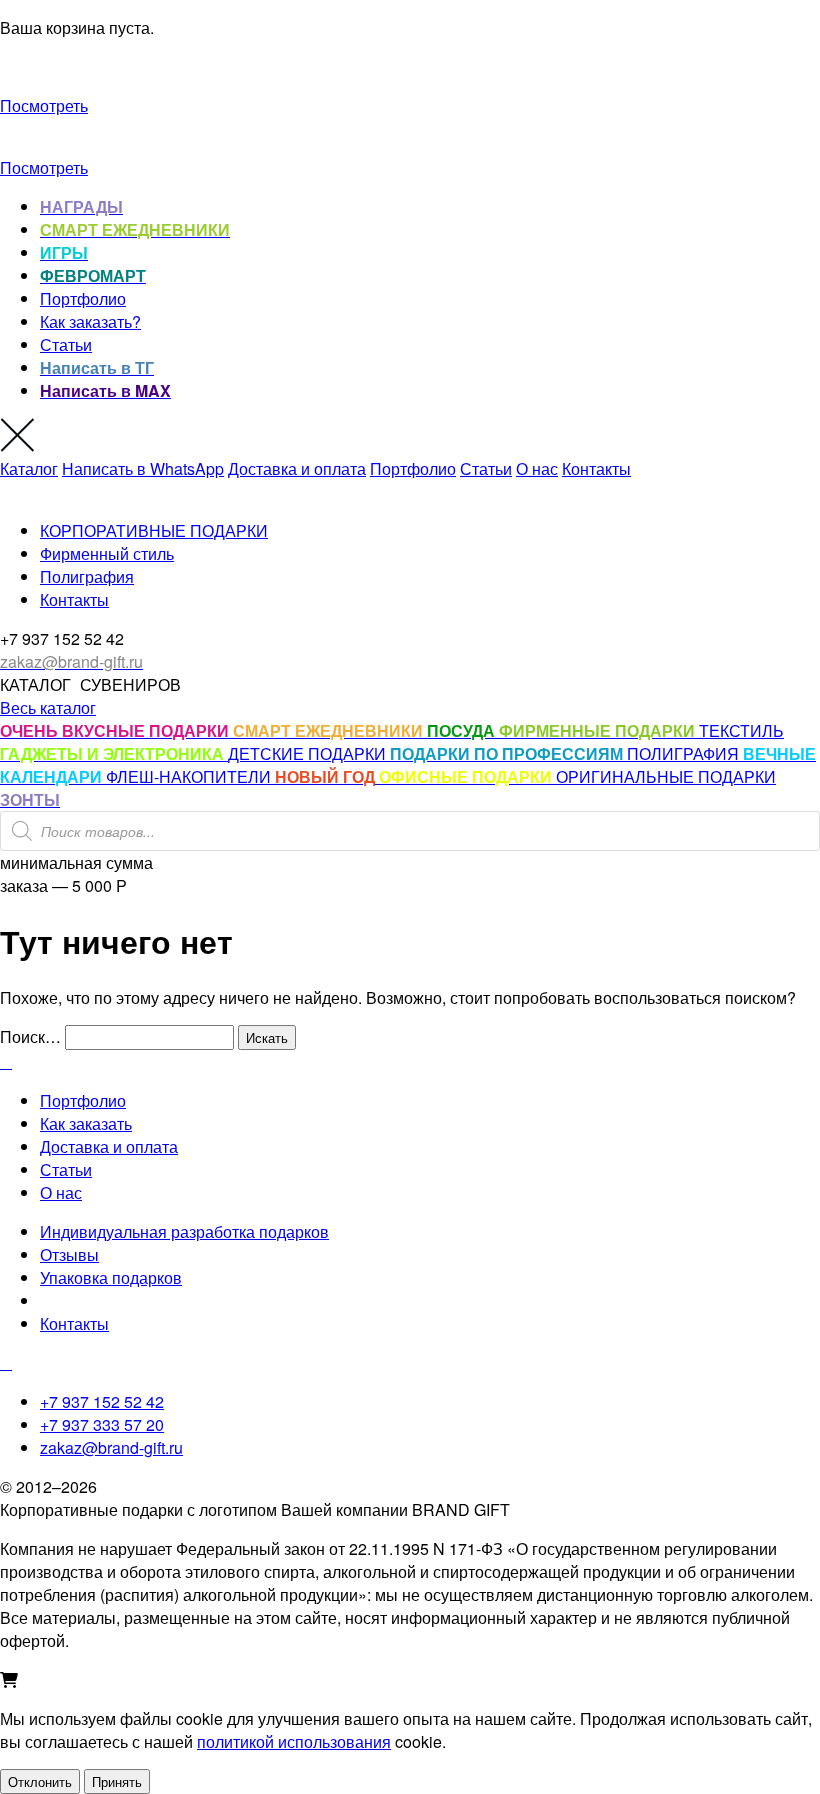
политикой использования (294, 1741)
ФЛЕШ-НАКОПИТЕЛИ (190, 776)
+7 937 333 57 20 (102, 1424)
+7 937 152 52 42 (102, 1401)
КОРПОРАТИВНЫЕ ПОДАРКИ (154, 530)
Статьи (66, 344)
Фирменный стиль (107, 553)
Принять (117, 1781)
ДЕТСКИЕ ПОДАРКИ (309, 753)
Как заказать (86, 1123)
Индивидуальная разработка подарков (184, 1231)
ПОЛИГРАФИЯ (685, 753)
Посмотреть (44, 105)
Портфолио (83, 298)
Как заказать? (90, 321)
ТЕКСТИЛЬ (741, 730)
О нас (537, 468)
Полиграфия (87, 576)
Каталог (29, 468)
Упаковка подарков (111, 1277)
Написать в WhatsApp (143, 468)
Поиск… (30, 1036)
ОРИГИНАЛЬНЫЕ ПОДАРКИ (666, 776)
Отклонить (40, 1781)
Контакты (596, 468)
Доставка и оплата (297, 468)
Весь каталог (48, 707)
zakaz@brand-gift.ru (111, 1447)
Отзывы (69, 1254)
